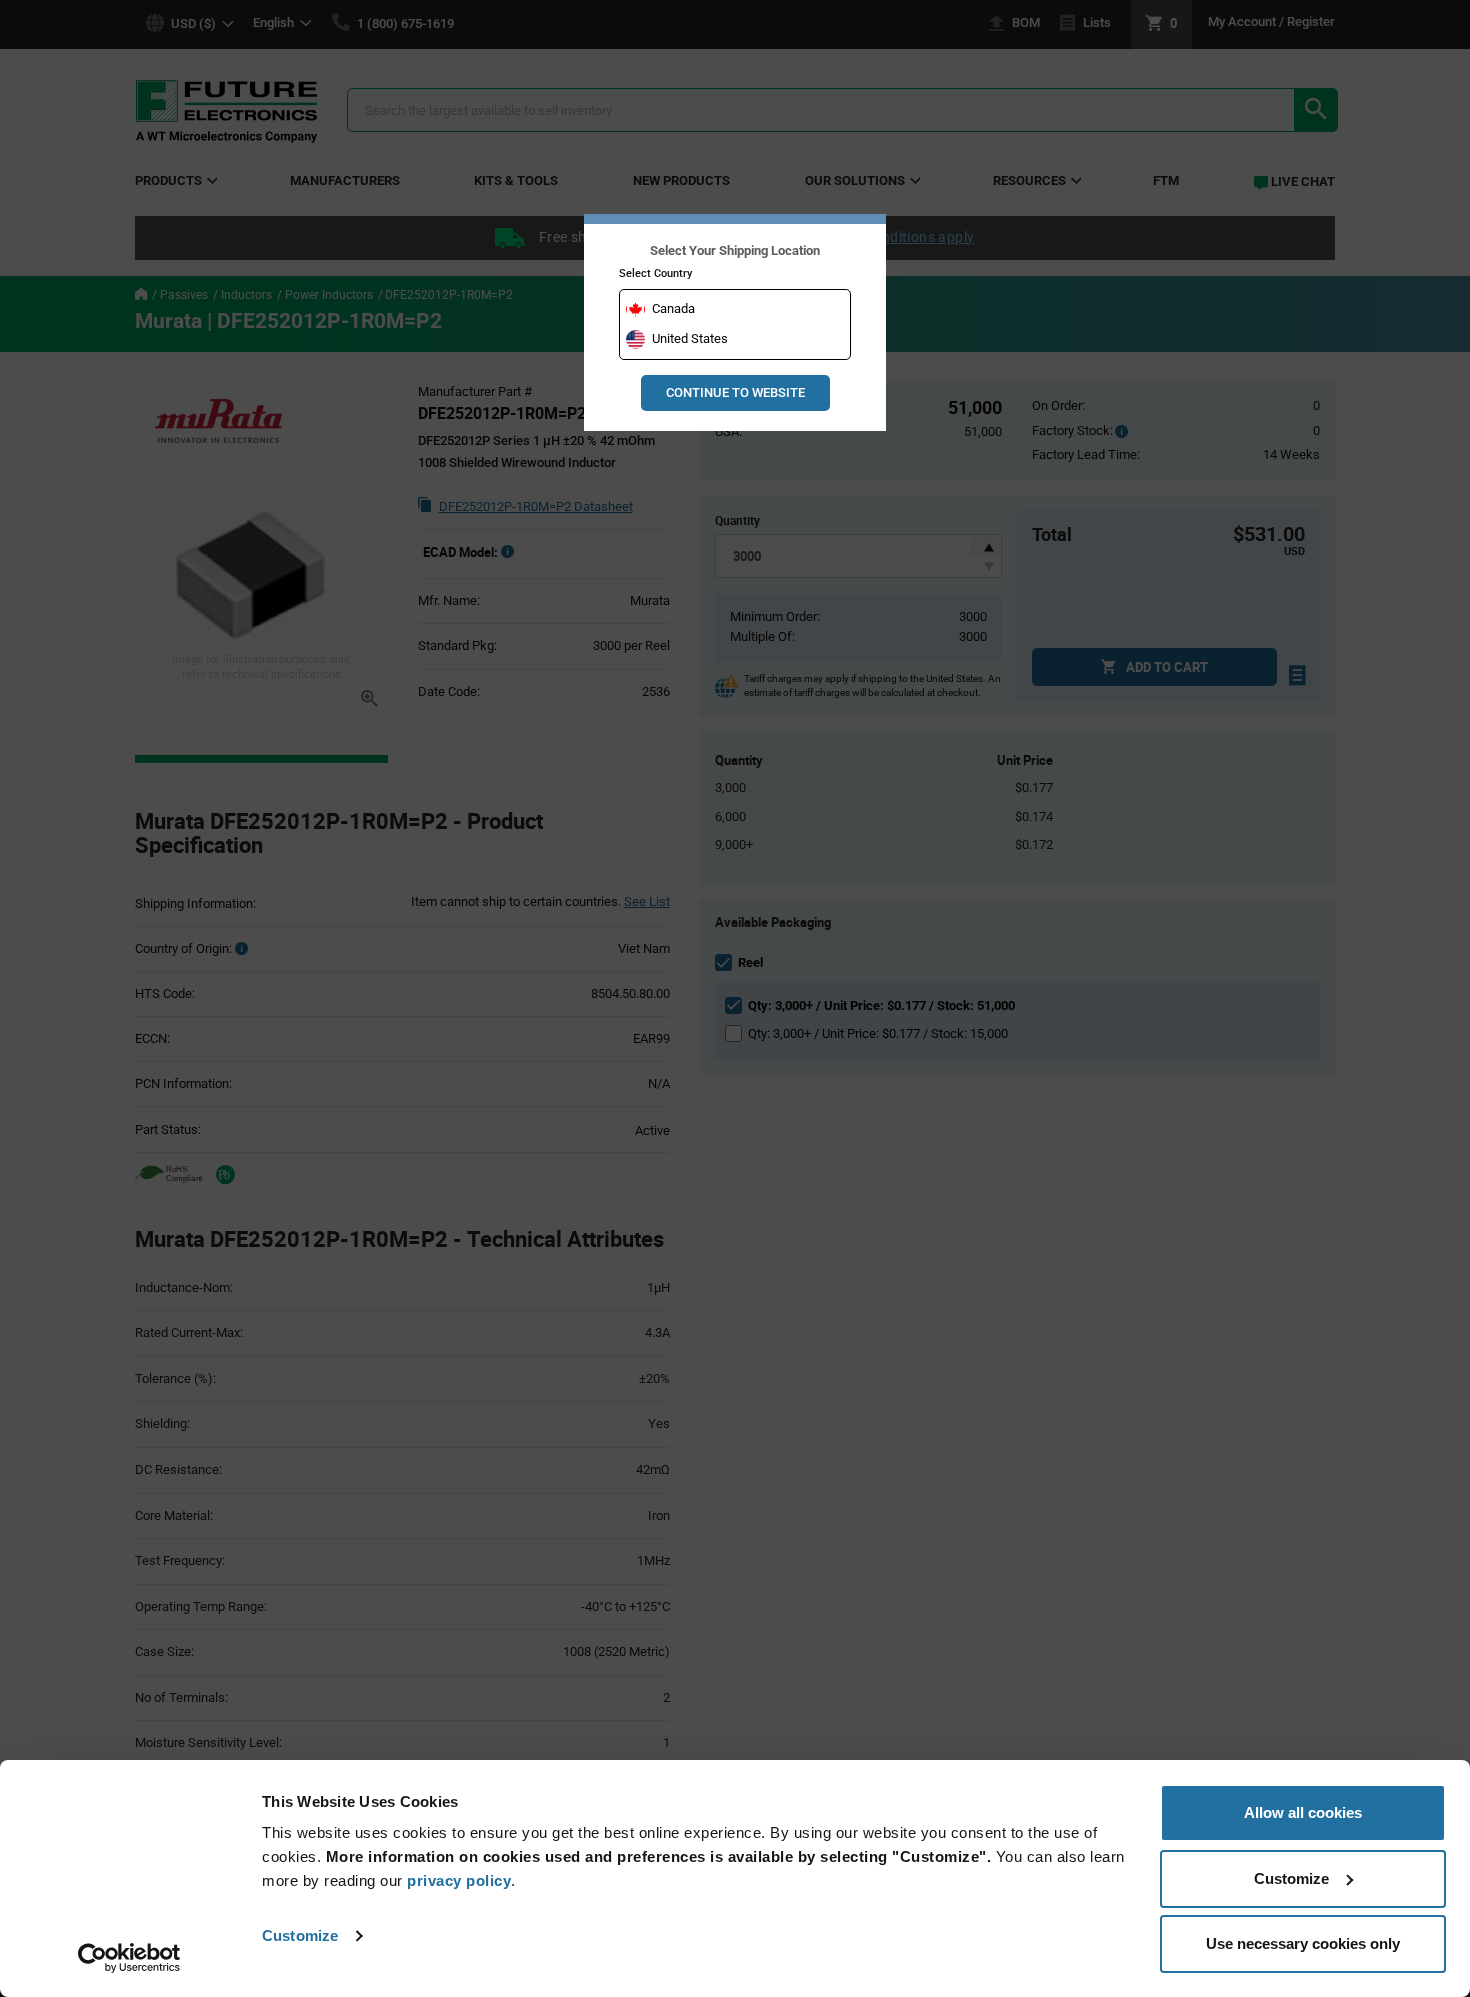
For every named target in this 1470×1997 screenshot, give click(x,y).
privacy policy (459, 1880)
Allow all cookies (1303, 1812)
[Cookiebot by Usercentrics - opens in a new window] (129, 1958)
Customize (300, 1935)
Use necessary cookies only (1303, 1943)
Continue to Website (735, 392)
